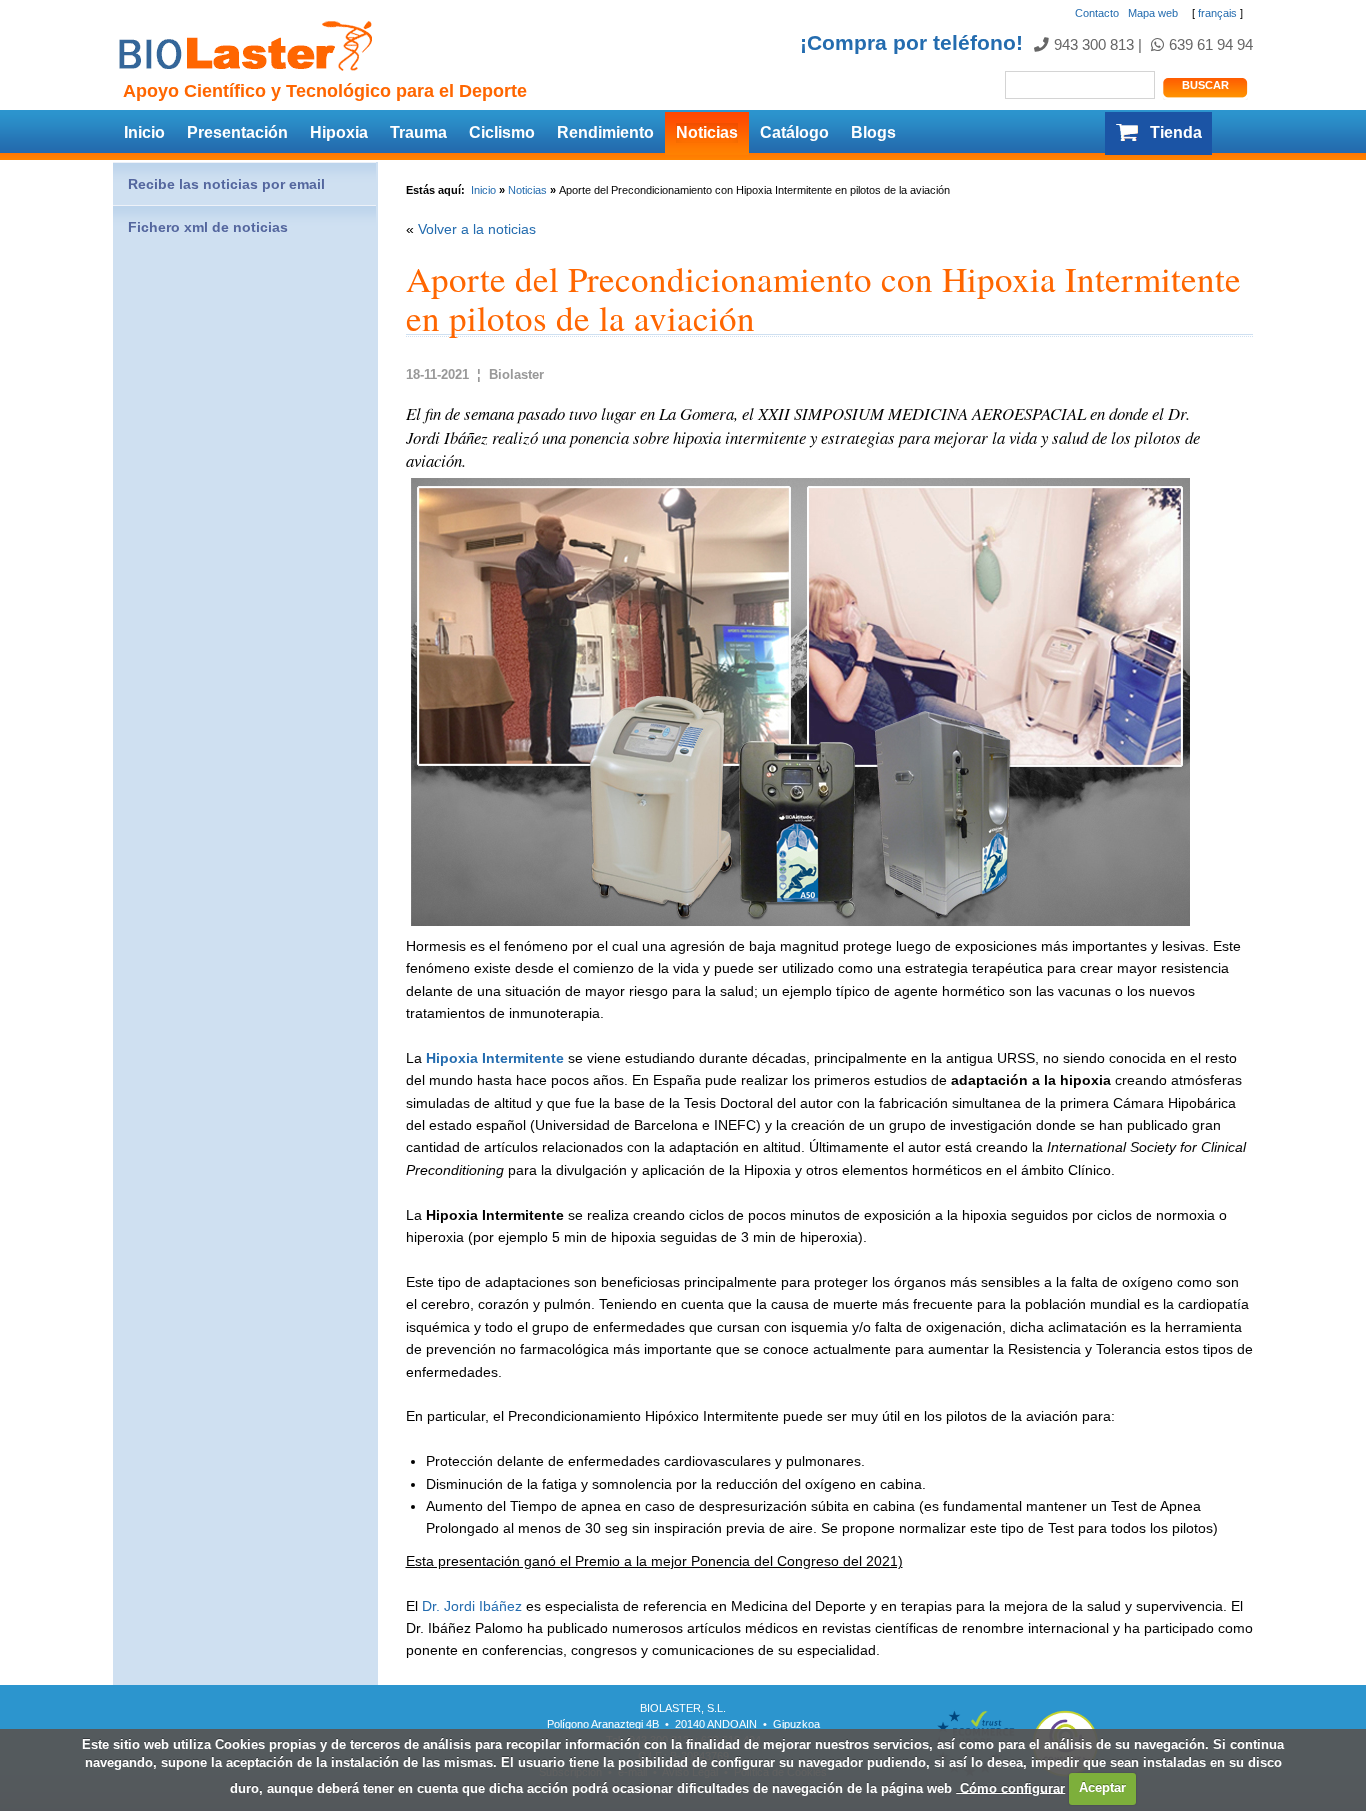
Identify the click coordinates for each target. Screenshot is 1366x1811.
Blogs (873, 132)
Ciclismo (502, 132)
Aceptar (1102, 1787)
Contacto (1097, 13)
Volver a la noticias (477, 229)
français (1217, 13)
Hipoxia (339, 132)
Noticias (707, 132)
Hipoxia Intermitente (495, 1058)
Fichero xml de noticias (208, 227)
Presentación (237, 132)
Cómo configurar (1010, 1787)
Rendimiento (605, 132)
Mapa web (1153, 13)
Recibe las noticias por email (226, 184)
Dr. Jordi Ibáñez (472, 1606)
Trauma (418, 132)
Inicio (144, 132)
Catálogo (794, 132)
